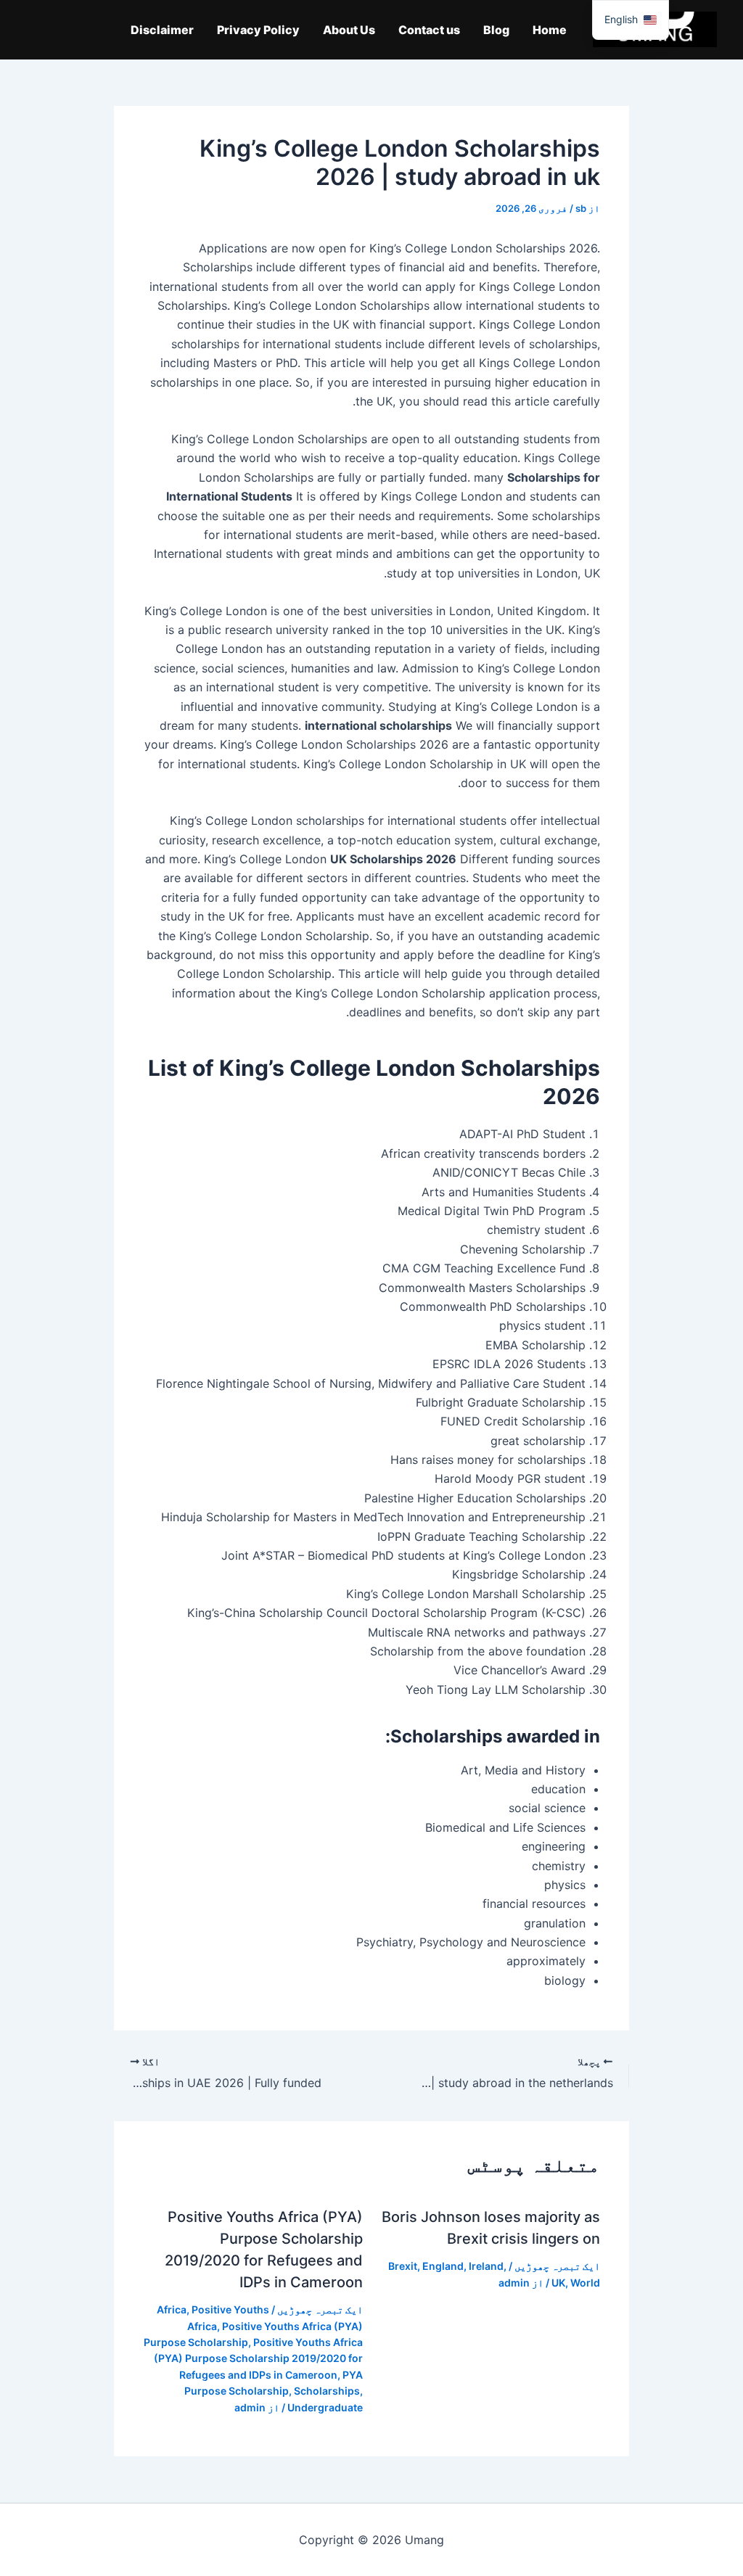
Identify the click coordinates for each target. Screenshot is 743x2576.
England (443, 2266)
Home (550, 30)
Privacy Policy (258, 30)
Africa (172, 2309)
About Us (349, 30)
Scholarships (327, 2391)
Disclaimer (162, 30)
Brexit (403, 2266)
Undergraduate (325, 2407)
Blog (496, 30)
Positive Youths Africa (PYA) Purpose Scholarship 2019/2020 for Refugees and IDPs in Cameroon (258, 2358)
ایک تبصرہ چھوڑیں (557, 2266)
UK (558, 2283)
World (585, 2283)
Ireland (486, 2266)
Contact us (429, 30)
